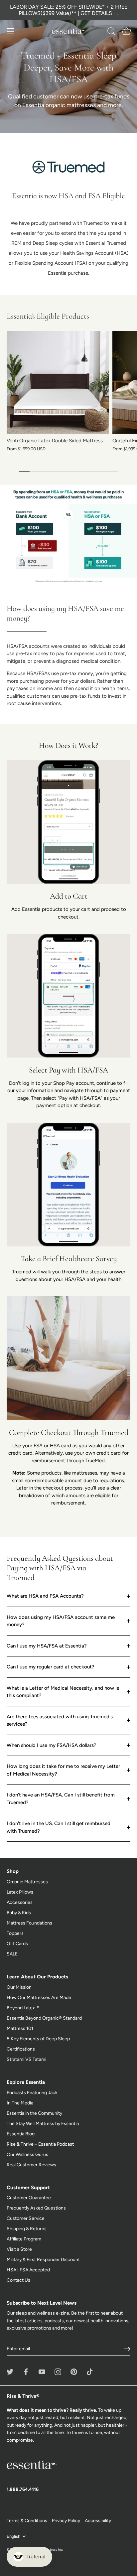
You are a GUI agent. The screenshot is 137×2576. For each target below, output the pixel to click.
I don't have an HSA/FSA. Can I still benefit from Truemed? (61, 1799)
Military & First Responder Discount (43, 2260)
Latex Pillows (20, 1892)
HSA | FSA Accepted (28, 2270)
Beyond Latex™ (23, 2008)
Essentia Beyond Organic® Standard (44, 2018)
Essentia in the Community (34, 2113)
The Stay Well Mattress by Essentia (43, 2124)
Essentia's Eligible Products (48, 316)
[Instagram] (58, 2372)
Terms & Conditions (27, 2521)
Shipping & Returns (27, 2229)
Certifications (21, 2049)
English (13, 2536)
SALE (12, 1954)
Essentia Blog (21, 2134)
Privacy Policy (66, 2521)
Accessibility (98, 2521)
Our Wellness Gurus (27, 2154)
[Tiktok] (90, 2372)
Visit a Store (19, 2249)
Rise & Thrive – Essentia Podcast (40, 2144)
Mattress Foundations (29, 1923)
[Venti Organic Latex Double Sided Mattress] (58, 382)
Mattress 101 (20, 2028)
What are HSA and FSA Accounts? (45, 1596)
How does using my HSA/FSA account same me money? (61, 1621)
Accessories (20, 1902)
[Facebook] (26, 2372)
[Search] (111, 32)
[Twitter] (10, 2372)
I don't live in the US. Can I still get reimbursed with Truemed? (59, 1827)
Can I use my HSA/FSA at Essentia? (47, 1646)
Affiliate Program (24, 2239)
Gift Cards (17, 1944)
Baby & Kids (19, 1913)
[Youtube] (42, 2372)
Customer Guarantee (29, 2198)
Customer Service (26, 2218)
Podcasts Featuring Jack (32, 2093)
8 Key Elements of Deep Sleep (38, 2039)
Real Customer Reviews (31, 2165)
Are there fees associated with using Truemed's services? (60, 1720)
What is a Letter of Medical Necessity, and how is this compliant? (63, 1692)
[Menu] (11, 31)
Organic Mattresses (27, 1882)
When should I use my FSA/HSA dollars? (52, 1745)
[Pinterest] (74, 2372)
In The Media (20, 2103)
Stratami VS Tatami (26, 2059)
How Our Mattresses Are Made (39, 1998)
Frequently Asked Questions (36, 2208)
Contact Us (18, 2280)
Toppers (15, 1933)
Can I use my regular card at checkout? (51, 1667)
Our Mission (19, 1987)
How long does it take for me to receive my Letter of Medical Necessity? (63, 1770)
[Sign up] (127, 2349)
